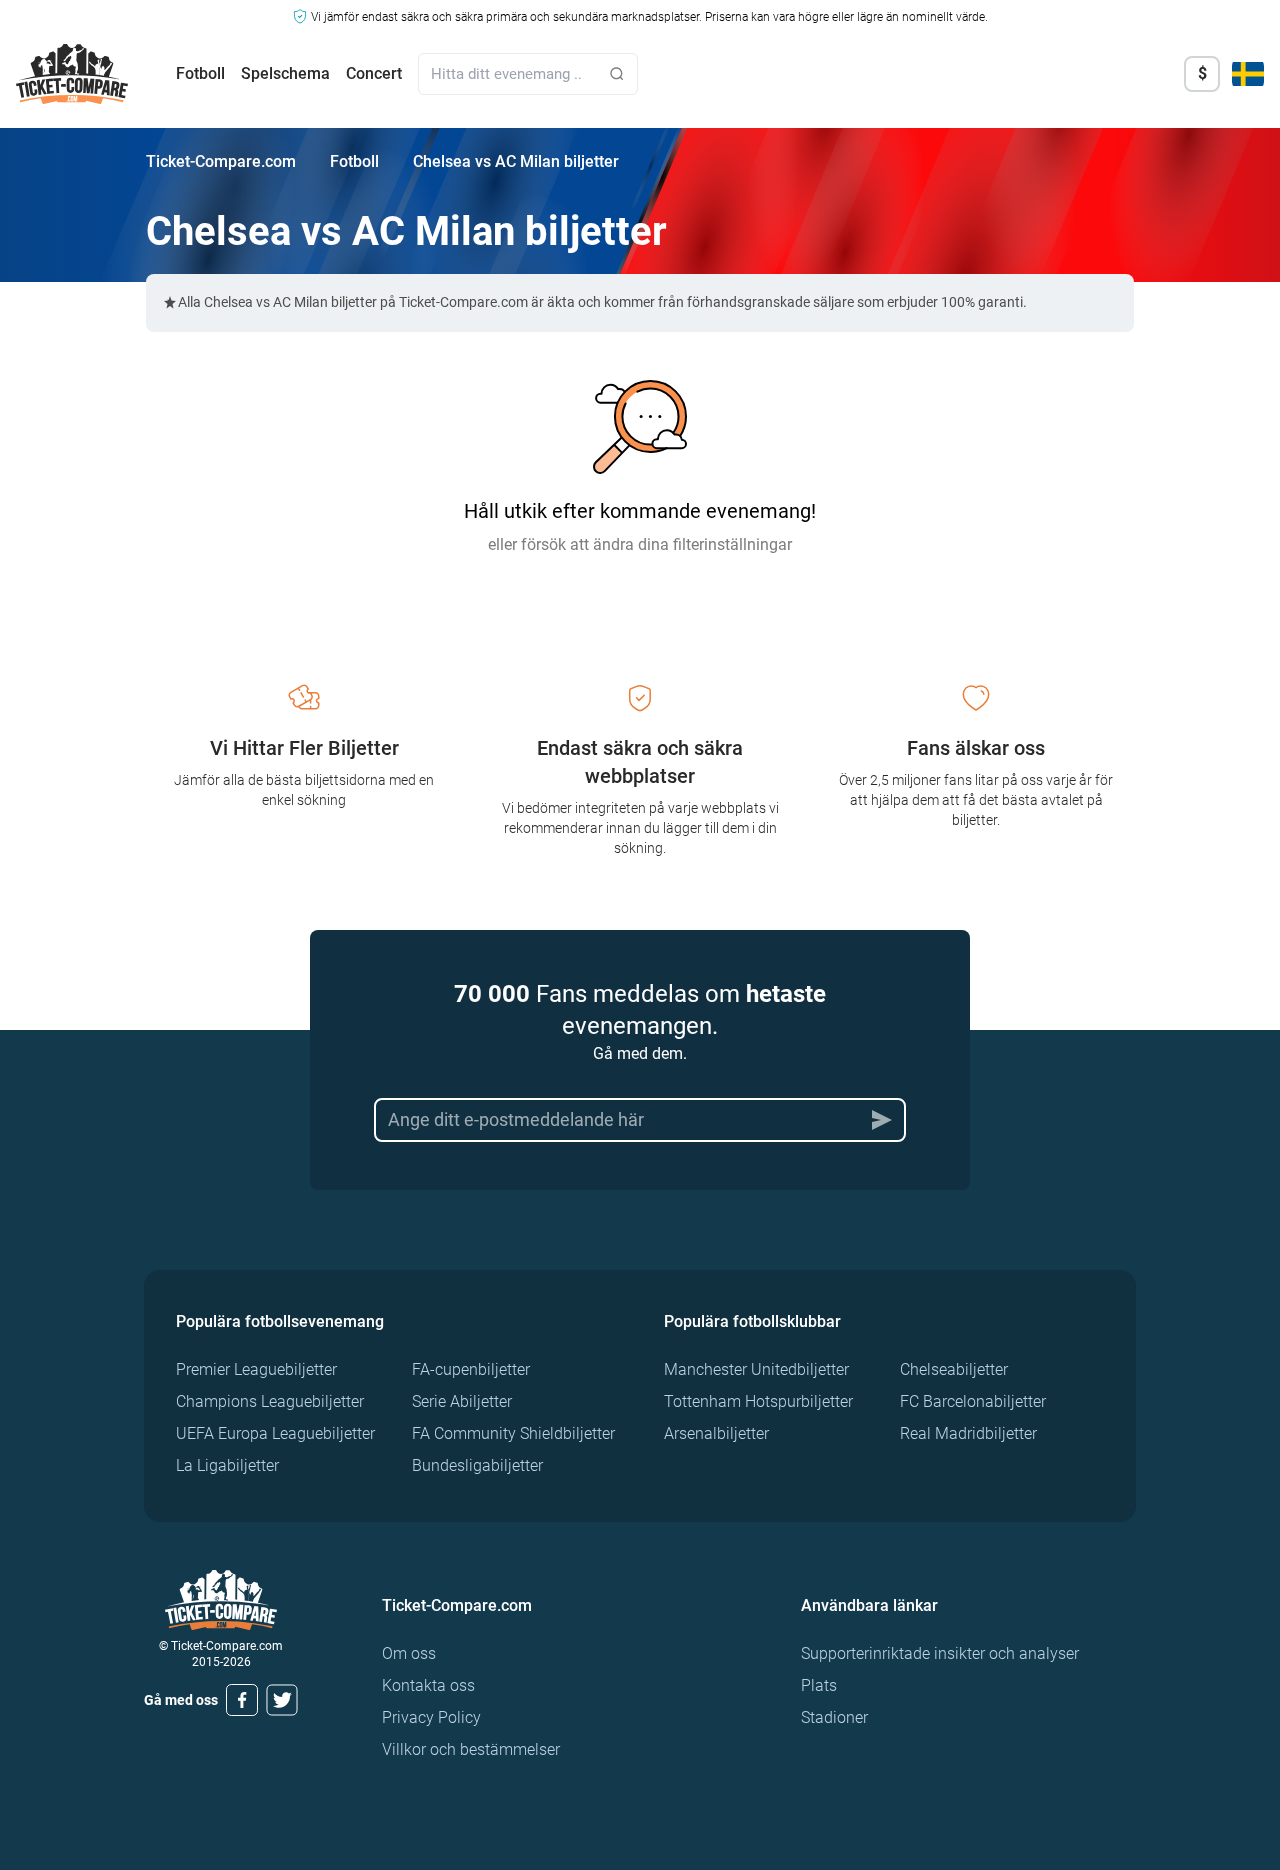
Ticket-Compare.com (221, 161)
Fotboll (200, 73)
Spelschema (285, 73)
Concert (374, 73)
